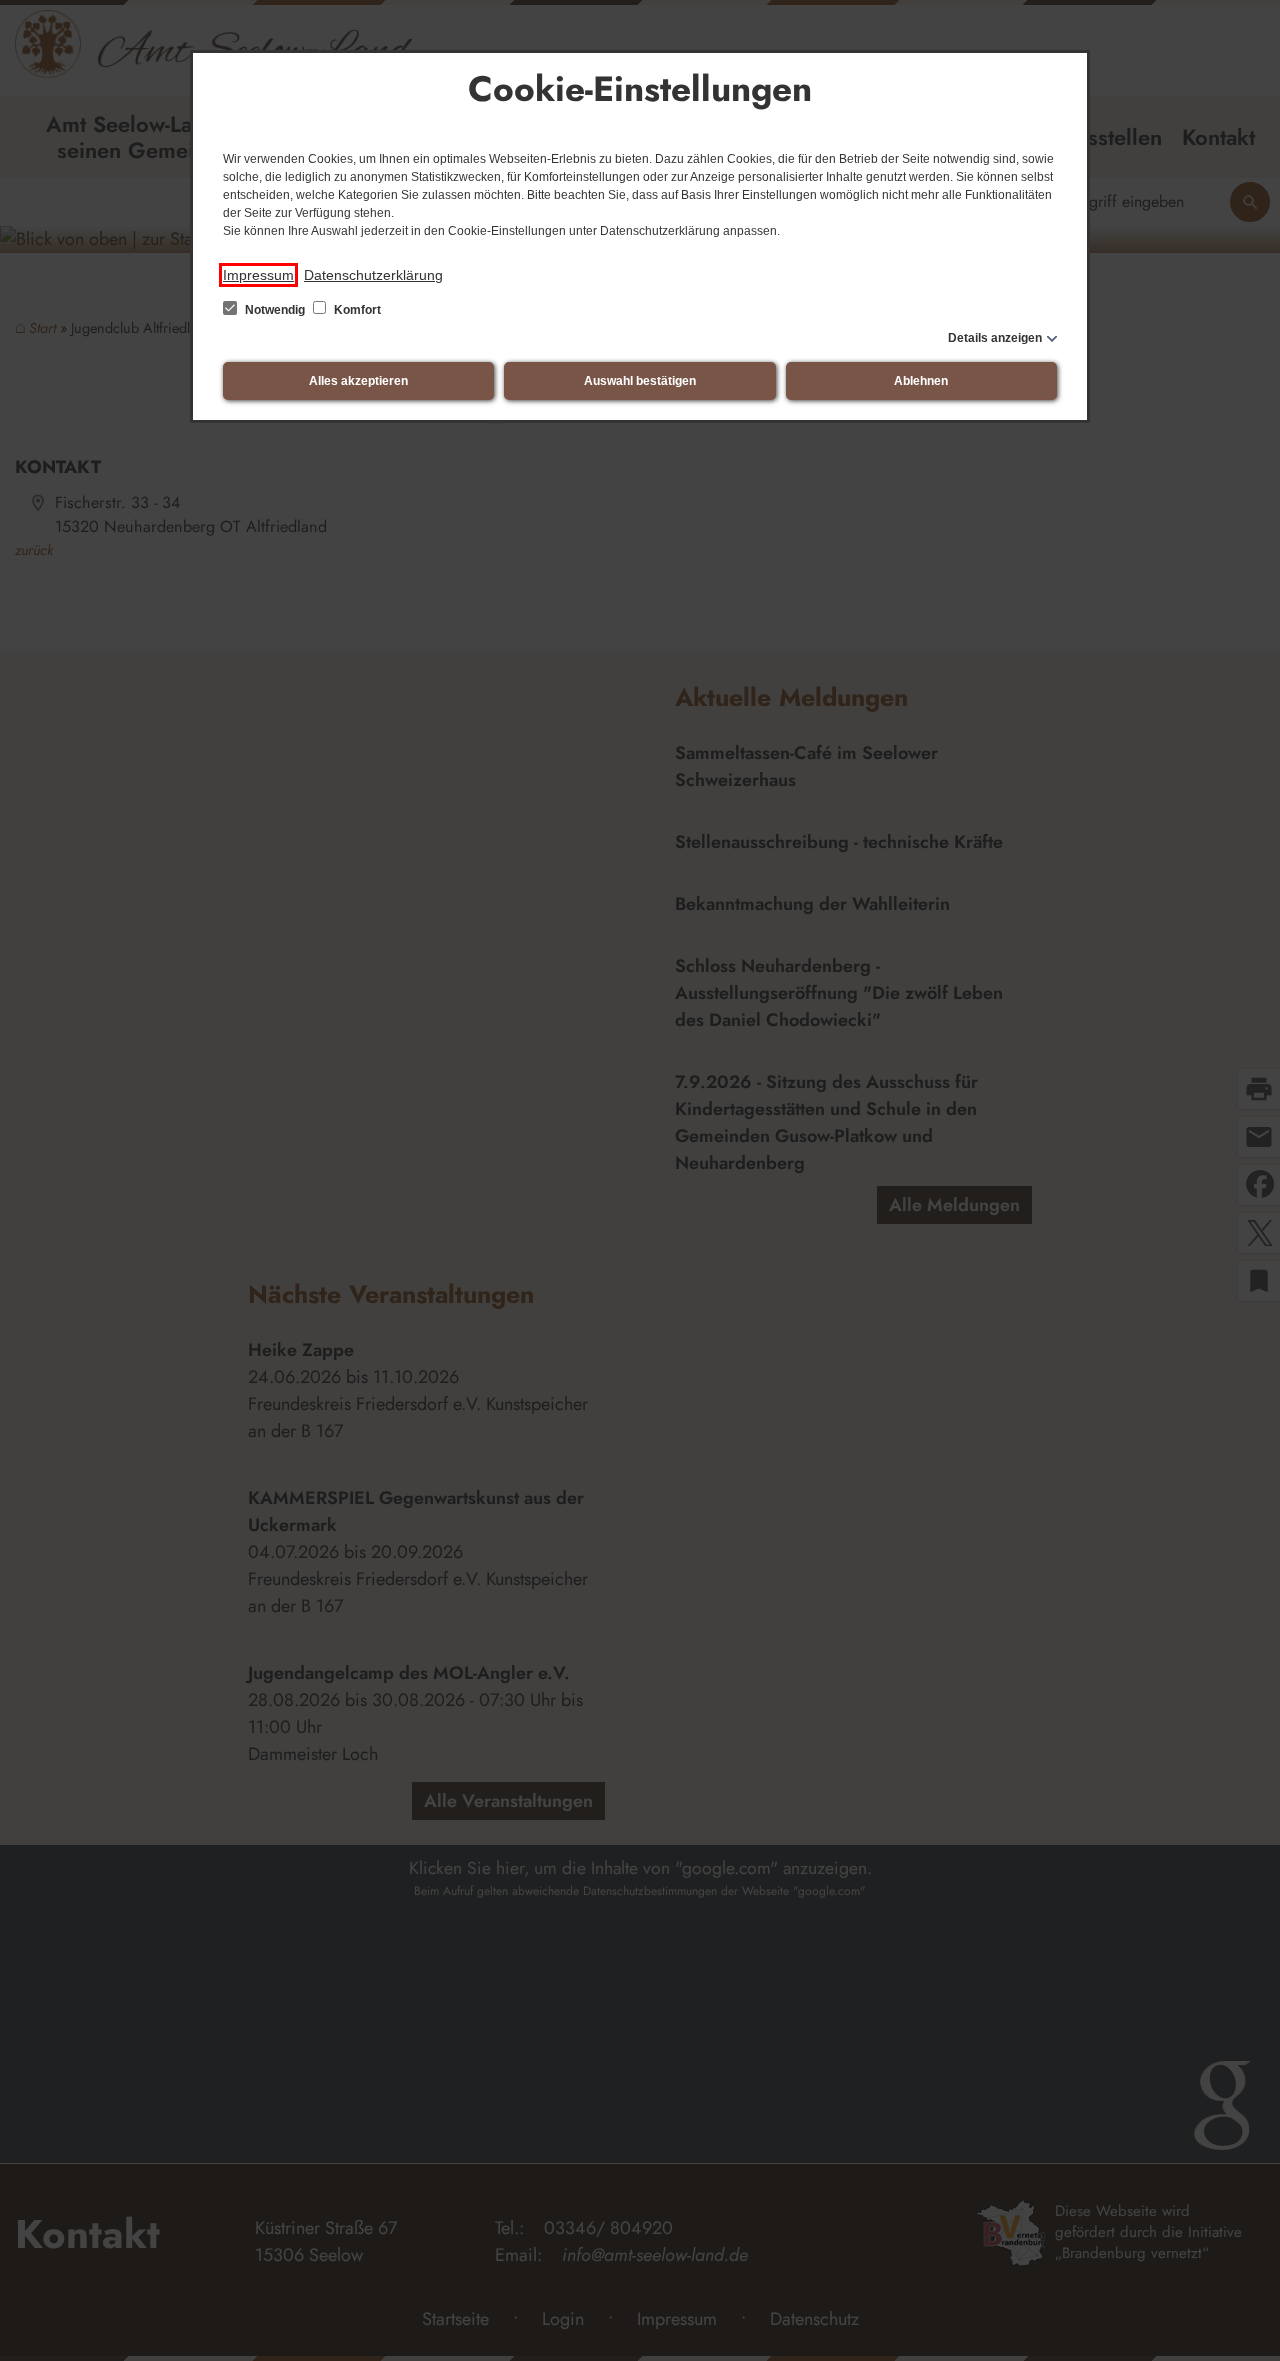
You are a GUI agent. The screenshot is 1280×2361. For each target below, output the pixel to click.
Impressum (258, 275)
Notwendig (275, 310)
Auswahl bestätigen (640, 381)
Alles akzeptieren (358, 381)
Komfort (356, 310)
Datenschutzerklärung (373, 275)
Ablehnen (921, 381)
